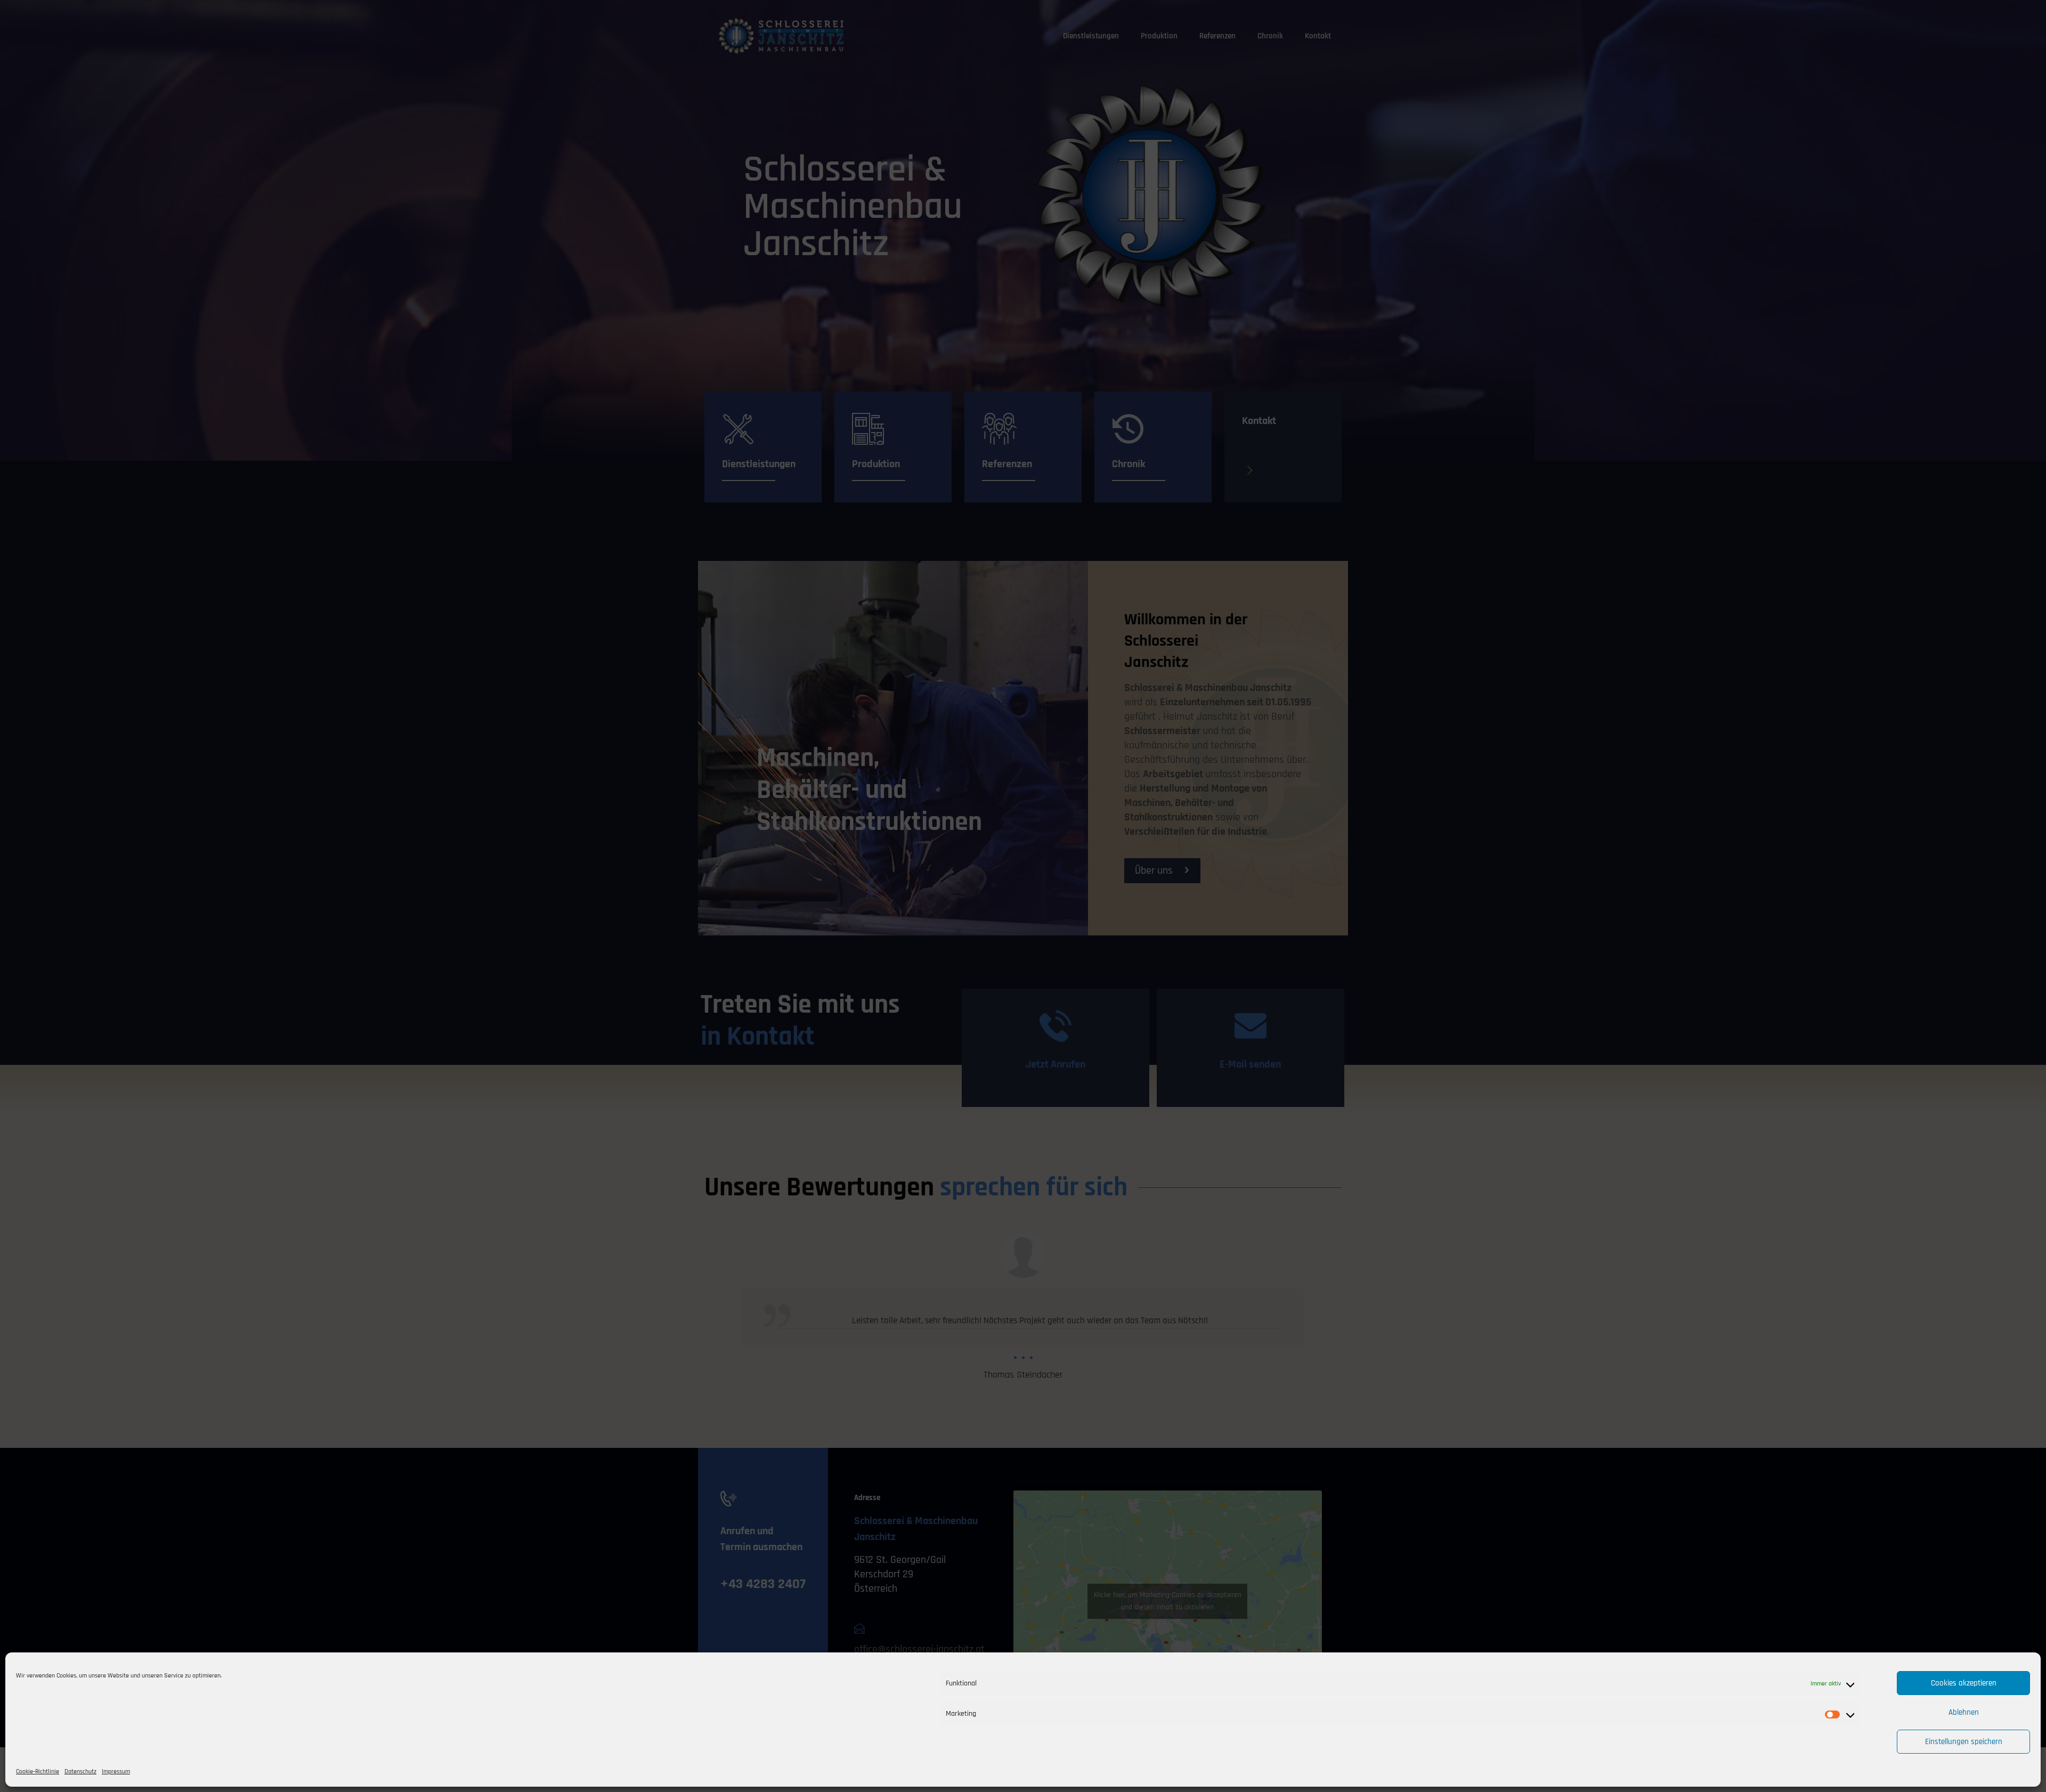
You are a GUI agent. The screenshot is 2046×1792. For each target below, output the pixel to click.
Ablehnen (1964, 1712)
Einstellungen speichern (1964, 1742)
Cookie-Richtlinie (38, 1771)
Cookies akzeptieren (1964, 1683)
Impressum (116, 1771)
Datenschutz (80, 1771)
